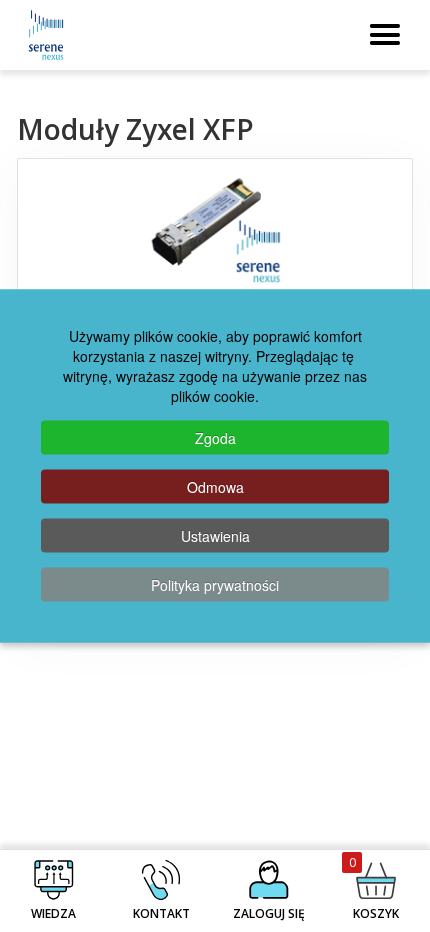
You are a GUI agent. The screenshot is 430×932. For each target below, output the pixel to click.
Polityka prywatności (215, 585)
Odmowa (215, 487)
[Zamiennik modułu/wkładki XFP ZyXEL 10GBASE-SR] (215, 229)
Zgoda (215, 438)
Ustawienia (215, 536)
